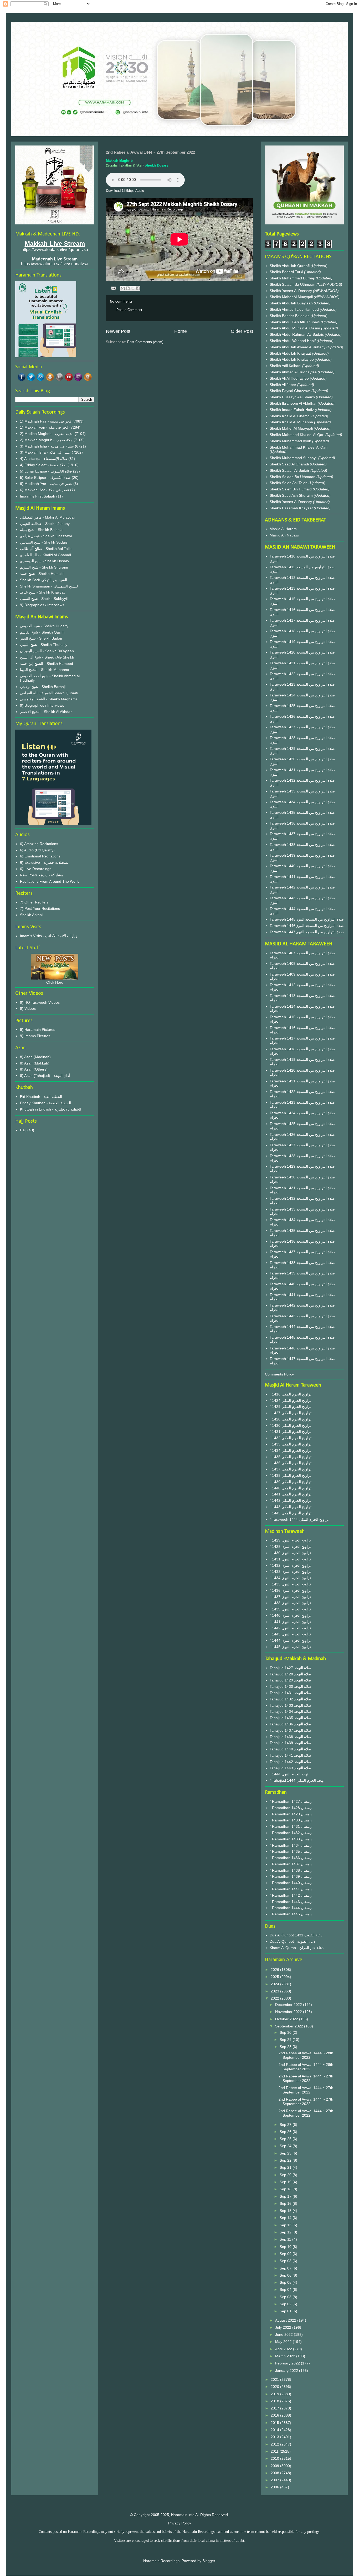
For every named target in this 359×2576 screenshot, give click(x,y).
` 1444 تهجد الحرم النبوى (289, 1774)
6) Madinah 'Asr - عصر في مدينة (46, 484)
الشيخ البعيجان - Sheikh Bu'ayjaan (47, 651)
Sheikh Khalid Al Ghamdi (290, 416)
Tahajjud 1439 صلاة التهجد (290, 1743)
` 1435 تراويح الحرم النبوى (290, 1584)
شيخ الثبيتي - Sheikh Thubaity (44, 645)
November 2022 (289, 2012)
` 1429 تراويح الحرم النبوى (290, 1540)
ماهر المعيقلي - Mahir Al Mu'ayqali (48, 517)
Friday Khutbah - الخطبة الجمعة (45, 1103)
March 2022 (286, 2356)
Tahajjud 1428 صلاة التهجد (290, 1674)
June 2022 (284, 2334)
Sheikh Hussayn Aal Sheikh (293, 397)
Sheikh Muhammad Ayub (291, 441)
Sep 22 (286, 2160)
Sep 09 (286, 2254)
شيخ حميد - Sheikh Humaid (42, 574)
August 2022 (286, 2320)
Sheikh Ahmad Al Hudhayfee (294, 372)
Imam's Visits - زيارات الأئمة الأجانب (49, 936)
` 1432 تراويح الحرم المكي (291, 1438)
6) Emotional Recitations (40, 856)
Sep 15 (286, 2211)
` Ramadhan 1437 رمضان (291, 1864)
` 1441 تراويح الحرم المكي (291, 1494)
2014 (275, 2430)
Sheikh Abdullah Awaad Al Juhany (298, 347)
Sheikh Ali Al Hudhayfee (289, 378)
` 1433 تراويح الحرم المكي (291, 1444)
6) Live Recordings (36, 869)
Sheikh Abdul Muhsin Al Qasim (295, 328)
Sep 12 (286, 2232)
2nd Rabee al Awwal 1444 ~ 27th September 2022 (306, 2078)
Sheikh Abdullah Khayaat (291, 353)
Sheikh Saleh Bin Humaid (291, 489)
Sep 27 (286, 2125)
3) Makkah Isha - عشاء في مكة (45, 452)
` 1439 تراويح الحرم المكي (291, 1482)
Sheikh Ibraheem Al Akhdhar (294, 403)
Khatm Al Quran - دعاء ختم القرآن (297, 1948)
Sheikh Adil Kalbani (286, 366)
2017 (275, 2408)
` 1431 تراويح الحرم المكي (291, 1432)
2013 (275, 2437)
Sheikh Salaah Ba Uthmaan (293, 284)
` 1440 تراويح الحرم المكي (291, 1488)
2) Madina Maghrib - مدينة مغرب (47, 434)
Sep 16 (286, 2203)
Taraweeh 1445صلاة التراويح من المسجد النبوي (307, 919)
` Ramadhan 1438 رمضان (291, 1870)
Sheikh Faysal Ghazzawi (290, 391)
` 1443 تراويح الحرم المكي (291, 1507)
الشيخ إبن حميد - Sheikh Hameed (47, 664)
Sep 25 (286, 2139)
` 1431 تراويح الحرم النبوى (290, 1559)
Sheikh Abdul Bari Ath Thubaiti (295, 322)
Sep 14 (286, 2218)
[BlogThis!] (128, 288)
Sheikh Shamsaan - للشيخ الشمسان (49, 586)
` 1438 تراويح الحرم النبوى (290, 1603)
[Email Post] (113, 288)
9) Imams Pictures (35, 1036)
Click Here (55, 982)
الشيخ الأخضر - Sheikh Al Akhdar (46, 712)
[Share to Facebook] (138, 288)
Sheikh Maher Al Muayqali (292, 297)
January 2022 (287, 2371)
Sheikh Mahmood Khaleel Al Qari (298, 435)
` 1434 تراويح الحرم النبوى (290, 1578)
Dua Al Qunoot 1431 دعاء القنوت (296, 1935)
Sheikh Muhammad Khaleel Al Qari (299, 447)
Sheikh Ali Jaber (283, 385)
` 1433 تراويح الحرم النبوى (290, 1571)
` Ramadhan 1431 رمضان (291, 1826)
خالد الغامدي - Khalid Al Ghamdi (45, 555)
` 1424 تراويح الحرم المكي (291, 1400)
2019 (275, 2394)
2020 (275, 2387)
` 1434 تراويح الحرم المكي (291, 1450)
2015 (275, 2423)
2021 (275, 2379)
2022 (275, 1998)
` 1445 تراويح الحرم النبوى (290, 1647)
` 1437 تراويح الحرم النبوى (290, 1597)
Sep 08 (286, 2261)
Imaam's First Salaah (38, 496)
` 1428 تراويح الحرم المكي (291, 1419)
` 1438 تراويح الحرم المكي (291, 1475)
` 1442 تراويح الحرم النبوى (290, 1628)
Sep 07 (286, 2268)
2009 (275, 2466)
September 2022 (290, 2026)
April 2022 (284, 2349)
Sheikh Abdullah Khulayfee (292, 359)
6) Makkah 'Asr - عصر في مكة (45, 490)
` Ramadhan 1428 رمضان (291, 1808)
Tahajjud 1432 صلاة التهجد (290, 1699)
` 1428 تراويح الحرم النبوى (290, 1546)
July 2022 (284, 2327)
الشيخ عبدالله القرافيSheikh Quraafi (49, 693)
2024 (275, 1984)
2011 (275, 2451)
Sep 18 (286, 2189)
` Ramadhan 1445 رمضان (291, 1914)
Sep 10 (286, 2247)
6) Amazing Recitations (39, 844)
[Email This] (123, 288)
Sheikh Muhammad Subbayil (294, 458)
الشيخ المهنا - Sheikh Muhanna (45, 670)
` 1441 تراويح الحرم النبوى (290, 1622)
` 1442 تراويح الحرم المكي (291, 1500)
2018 (275, 2401)
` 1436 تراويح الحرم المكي (291, 1463)
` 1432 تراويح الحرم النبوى (290, 1565)
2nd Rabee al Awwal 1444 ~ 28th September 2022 (306, 2055)
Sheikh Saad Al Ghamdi (290, 464)
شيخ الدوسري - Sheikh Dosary (45, 561)
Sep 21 (286, 2167)
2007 (275, 2480)
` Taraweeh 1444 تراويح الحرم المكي (299, 1519)
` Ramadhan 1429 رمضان (291, 1814)
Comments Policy (279, 1374)
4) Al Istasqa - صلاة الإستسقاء (44, 459)
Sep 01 (286, 2311)
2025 (275, 1977)
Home (181, 331)
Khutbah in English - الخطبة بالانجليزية (51, 1109)
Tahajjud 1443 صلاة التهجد (290, 1768)
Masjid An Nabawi (284, 535)
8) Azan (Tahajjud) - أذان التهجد (45, 1076)
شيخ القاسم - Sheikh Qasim (42, 632)
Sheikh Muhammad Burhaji (293, 278)
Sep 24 (286, 2146)
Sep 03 (286, 2297)
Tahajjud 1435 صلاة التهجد (290, 1718)
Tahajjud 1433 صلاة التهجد (290, 1705)
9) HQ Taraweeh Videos (40, 1002)
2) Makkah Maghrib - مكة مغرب (46, 440)
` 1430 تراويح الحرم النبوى (290, 1553)
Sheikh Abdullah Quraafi (290, 266)
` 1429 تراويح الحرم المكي (291, 1407)
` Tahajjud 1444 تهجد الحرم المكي (297, 1780)
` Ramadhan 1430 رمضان (291, 1820)
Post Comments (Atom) (145, 342)
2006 (275, 2487)
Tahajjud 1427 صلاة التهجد (290, 1668)
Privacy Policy (180, 2523)
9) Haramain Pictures (38, 1030)
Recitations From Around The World (50, 881)
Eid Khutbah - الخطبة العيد (41, 1097)
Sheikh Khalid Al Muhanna (292, 422)
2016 (275, 2415)
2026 (275, 1970)
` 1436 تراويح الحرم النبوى (290, 1590)
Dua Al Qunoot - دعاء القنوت (292, 1941)
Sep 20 (286, 2175)
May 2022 (284, 2342)
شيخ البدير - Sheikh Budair (41, 638)
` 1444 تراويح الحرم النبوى (290, 1640)
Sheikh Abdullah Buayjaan (292, 303)
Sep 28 (286, 2047)
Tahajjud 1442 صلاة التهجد (290, 1762)
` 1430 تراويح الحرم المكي (291, 1425)
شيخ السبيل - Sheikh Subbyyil (44, 599)
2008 (275, 2473)
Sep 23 (286, 2153)
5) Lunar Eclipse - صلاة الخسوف (46, 471)
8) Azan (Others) (34, 1069)
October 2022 (287, 2019)
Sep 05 (286, 2282)
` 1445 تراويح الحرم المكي (291, 1513)
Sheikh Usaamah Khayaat (292, 508)
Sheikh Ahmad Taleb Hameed (295, 309)
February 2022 (288, 2363)
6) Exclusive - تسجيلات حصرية (44, 862)
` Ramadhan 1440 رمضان (291, 1883)
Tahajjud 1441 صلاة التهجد (290, 1755)
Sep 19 (286, 2182)
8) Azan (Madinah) (35, 1057)
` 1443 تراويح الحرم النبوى (290, 1634)
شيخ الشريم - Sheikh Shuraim (44, 567)
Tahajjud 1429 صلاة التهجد (290, 1680)
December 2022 (289, 2005)
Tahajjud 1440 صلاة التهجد (290, 1749)
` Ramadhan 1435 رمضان (291, 1851)
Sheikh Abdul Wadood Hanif (293, 341)
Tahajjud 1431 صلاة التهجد (290, 1693)
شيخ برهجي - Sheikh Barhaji (43, 687)
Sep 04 (286, 2289)
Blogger (209, 2561)
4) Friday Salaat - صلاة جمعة (43, 465)
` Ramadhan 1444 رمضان (291, 1908)
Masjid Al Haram (283, 529)
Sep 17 (286, 2196)
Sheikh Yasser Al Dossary (291, 291)
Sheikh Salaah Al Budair (290, 470)
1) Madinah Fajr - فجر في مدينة (46, 421)
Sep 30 (286, 2032)
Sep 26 (286, 2132)
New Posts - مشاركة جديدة (42, 875)
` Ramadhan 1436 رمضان (291, 1858)
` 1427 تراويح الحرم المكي (291, 1413)
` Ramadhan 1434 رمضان (291, 1845)
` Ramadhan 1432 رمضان (291, 1833)
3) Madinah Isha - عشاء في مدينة (47, 446)
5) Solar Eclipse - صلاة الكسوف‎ (45, 478)
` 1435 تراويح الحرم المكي (291, 1457)
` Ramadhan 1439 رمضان (291, 1876)
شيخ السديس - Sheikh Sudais (44, 542)
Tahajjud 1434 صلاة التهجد (290, 1711)
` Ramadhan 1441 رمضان (291, 1889)
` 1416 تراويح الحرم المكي (291, 1394)
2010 (275, 2458)
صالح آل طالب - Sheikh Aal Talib (46, 549)
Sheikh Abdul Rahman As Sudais (297, 334)
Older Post (242, 331)
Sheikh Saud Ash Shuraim (291, 495)
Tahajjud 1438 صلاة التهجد (290, 1737)
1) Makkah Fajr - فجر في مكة (44, 427)
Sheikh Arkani (31, 915)
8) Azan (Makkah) (35, 1063)
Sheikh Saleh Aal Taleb (289, 483)
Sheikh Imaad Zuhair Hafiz (292, 410)
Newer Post (118, 331)
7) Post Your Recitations (40, 908)
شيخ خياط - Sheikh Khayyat (42, 592)
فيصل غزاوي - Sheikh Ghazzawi (46, 536)
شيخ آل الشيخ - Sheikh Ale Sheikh (47, 657)
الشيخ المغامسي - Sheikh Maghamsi (49, 699)
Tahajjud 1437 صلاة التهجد (290, 1730)
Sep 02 (286, 2304)
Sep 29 (286, 2040)
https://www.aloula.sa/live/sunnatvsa (55, 264)
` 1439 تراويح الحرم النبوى (290, 1609)
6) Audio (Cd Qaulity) (37, 850)
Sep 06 (286, 2275)
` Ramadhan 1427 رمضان (291, 1801)
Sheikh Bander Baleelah (290, 316)
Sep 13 (286, 2225)
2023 (275, 1991)
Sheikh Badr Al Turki (287, 272)
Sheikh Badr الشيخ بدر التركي (43, 580)
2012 (275, 2444)
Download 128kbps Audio (125, 191)
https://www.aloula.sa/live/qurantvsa (55, 250)
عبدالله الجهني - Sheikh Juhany (45, 524)
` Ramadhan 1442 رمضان (291, 1895)
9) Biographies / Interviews (42, 605)
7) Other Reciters (34, 902)
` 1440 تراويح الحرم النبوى (290, 1615)
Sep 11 (286, 2239)
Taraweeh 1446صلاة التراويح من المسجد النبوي (307, 926)
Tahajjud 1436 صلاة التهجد (290, 1724)
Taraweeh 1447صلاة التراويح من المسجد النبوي (307, 932)
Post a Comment (129, 310)
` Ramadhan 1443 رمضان (291, 1902)
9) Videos (28, 1008)
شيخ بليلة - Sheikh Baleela (41, 530)
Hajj (23, 1130)
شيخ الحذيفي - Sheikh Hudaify (44, 626)
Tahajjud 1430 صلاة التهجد (290, 1686)
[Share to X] (133, 288)
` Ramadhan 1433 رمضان (291, 1839)
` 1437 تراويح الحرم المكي (291, 1469)
